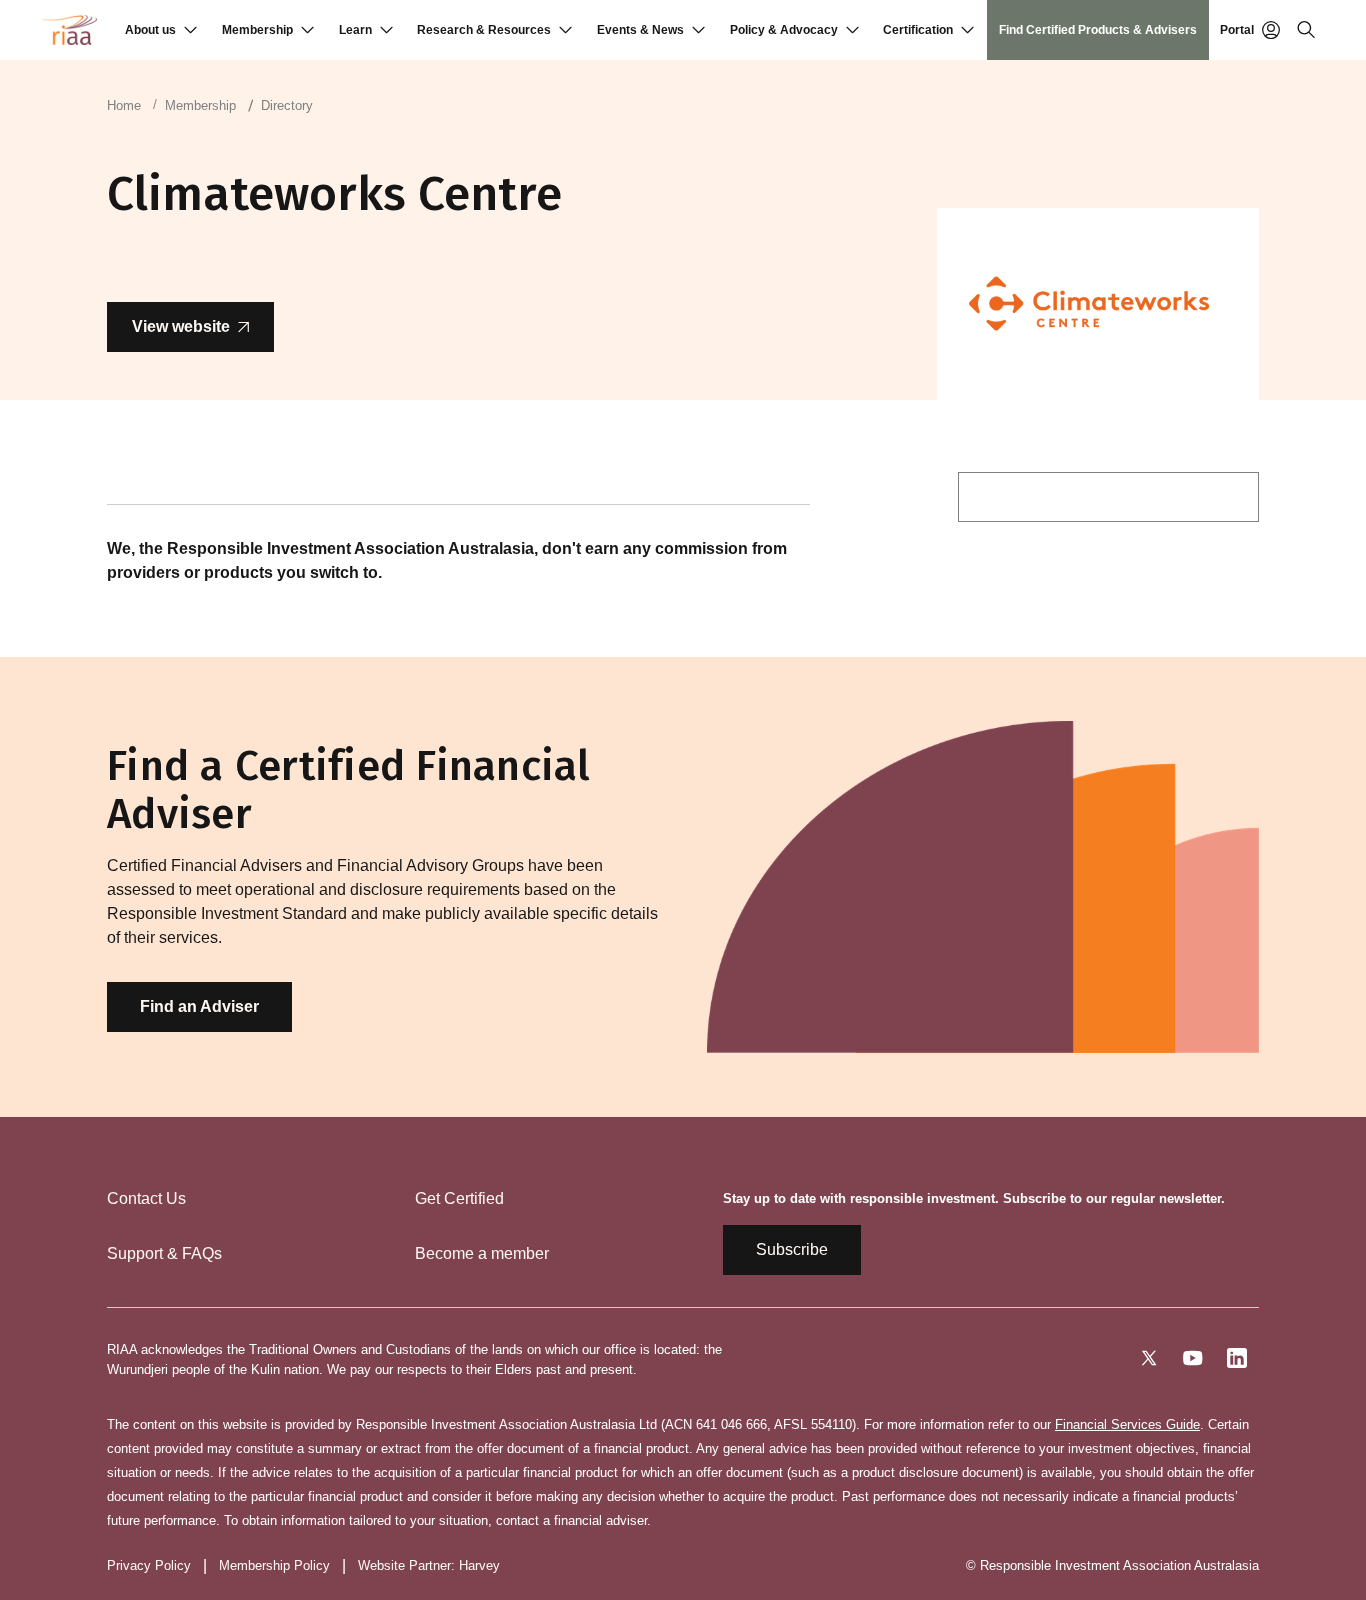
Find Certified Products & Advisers (1098, 30)
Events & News (640, 30)
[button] (161, 30)
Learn (355, 30)
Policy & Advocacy (784, 30)
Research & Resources (484, 30)
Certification (918, 30)
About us (150, 30)
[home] (70, 30)
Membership (257, 30)
